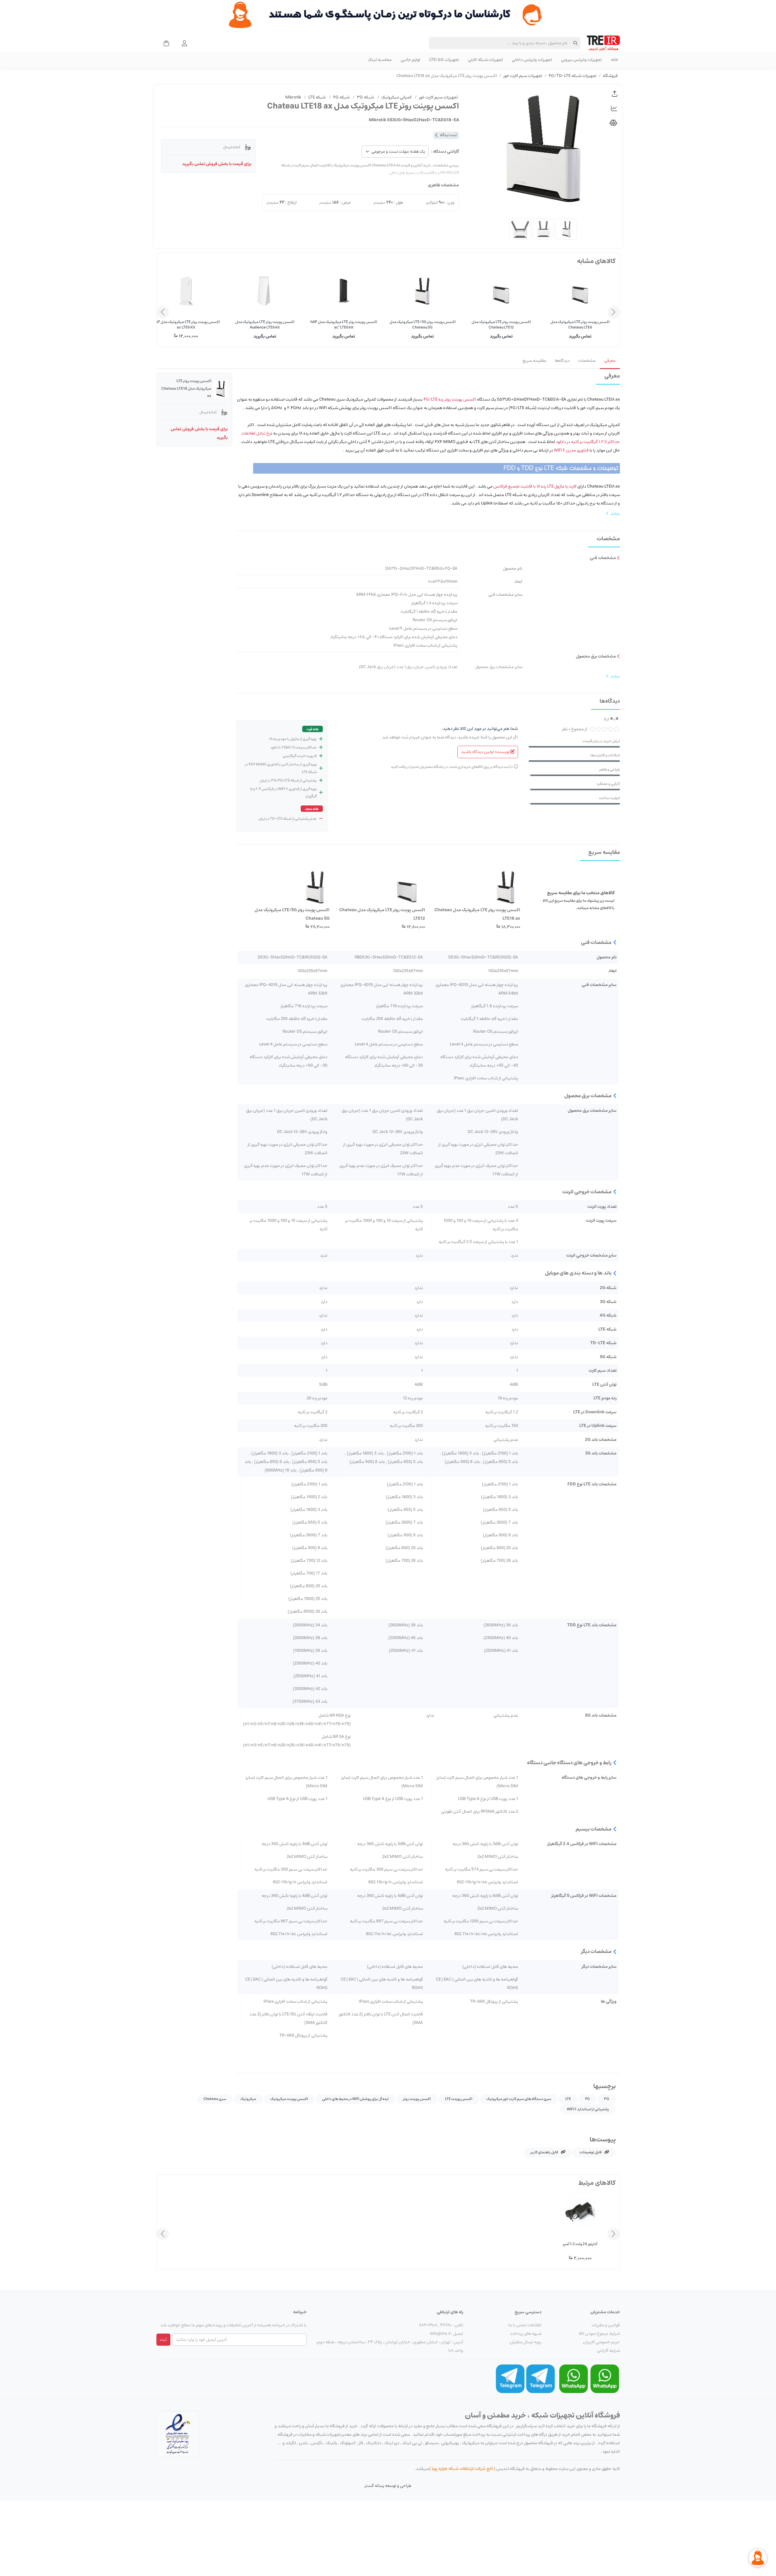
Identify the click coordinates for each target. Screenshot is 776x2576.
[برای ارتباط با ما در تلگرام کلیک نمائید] (540, 2378)
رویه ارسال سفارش (525, 2342)
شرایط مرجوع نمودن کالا (599, 2334)
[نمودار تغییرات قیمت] (615, 108)
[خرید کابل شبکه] (388, 15)
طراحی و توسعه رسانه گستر (388, 2486)
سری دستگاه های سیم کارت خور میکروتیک (519, 2099)
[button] (615, 94)
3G (606, 2099)
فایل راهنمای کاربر (545, 2152)
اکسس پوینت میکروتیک (289, 2099)
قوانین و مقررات (606, 2325)
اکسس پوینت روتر (417, 2099)
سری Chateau (215, 2099)
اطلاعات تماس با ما (525, 2325)
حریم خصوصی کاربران (601, 2342)
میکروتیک (248, 2099)
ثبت (163, 2340)
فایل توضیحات (591, 2152)
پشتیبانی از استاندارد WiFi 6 (588, 2109)
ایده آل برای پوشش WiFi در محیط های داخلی (355, 2099)
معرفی (610, 361)
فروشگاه (610, 76)
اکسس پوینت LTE (459, 2099)
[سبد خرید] (164, 43)
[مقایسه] (615, 123)
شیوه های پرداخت (526, 2334)
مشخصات (587, 361)
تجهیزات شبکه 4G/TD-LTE (573, 76)
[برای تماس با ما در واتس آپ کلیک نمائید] (605, 2378)
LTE (568, 2099)
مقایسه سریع (534, 361)
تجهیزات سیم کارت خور (523, 76)
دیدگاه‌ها (562, 361)
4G (587, 2099)
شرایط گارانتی (608, 2351)
